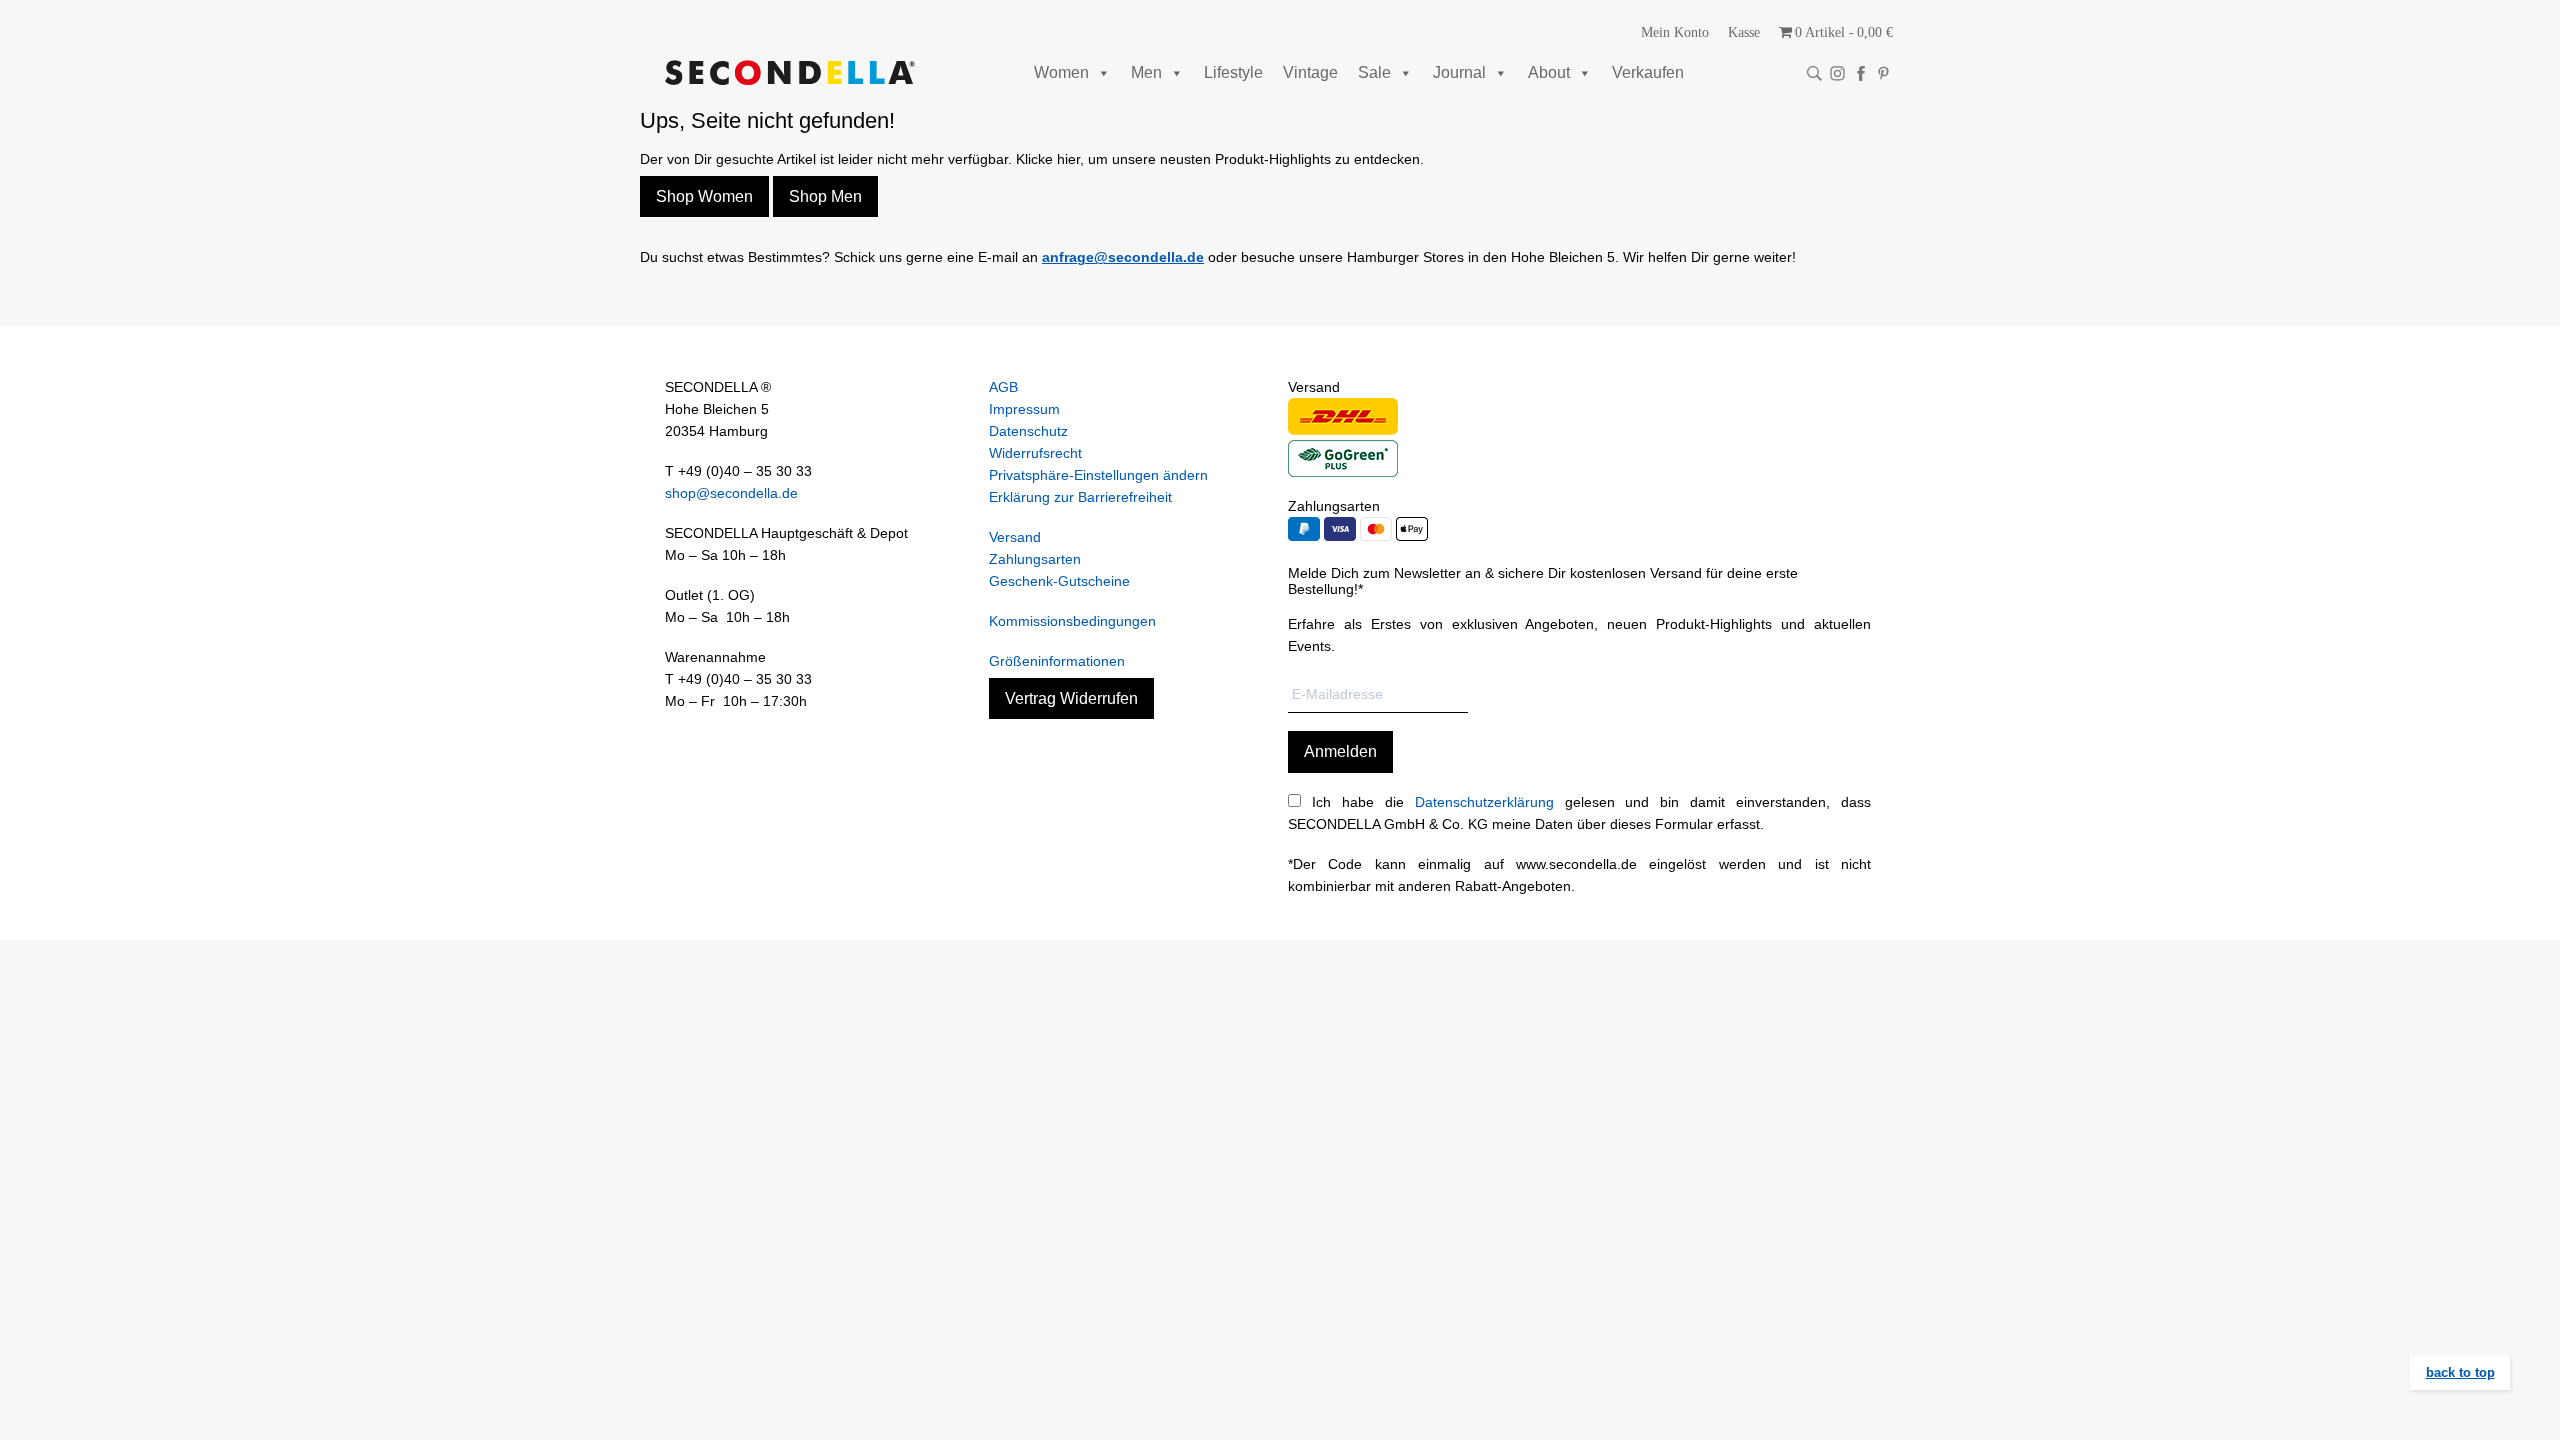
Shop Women (704, 196)
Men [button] (1146, 72)
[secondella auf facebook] (1860, 73)
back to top (2460, 1372)
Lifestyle (1233, 72)
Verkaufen (1648, 72)
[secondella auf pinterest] (1883, 73)
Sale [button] (1374, 72)
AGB (1003, 387)
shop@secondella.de (731, 493)
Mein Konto (1675, 32)
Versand (1015, 537)
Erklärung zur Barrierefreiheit (1080, 497)
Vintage (1310, 72)
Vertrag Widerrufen (1071, 698)
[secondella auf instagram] (1837, 73)
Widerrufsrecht (1035, 453)
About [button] (1549, 72)
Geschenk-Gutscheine (1059, 581)
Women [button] (1061, 72)
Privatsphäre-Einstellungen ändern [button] (1098, 475)
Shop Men (825, 196)
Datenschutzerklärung (1484, 802)
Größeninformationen (1057, 661)
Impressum (1024, 409)
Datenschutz (1028, 431)
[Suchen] (1814, 73)
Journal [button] (1459, 72)
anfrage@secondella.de (1123, 257)
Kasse (1744, 32)
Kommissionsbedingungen (1072, 621)
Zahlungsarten (1035, 559)
